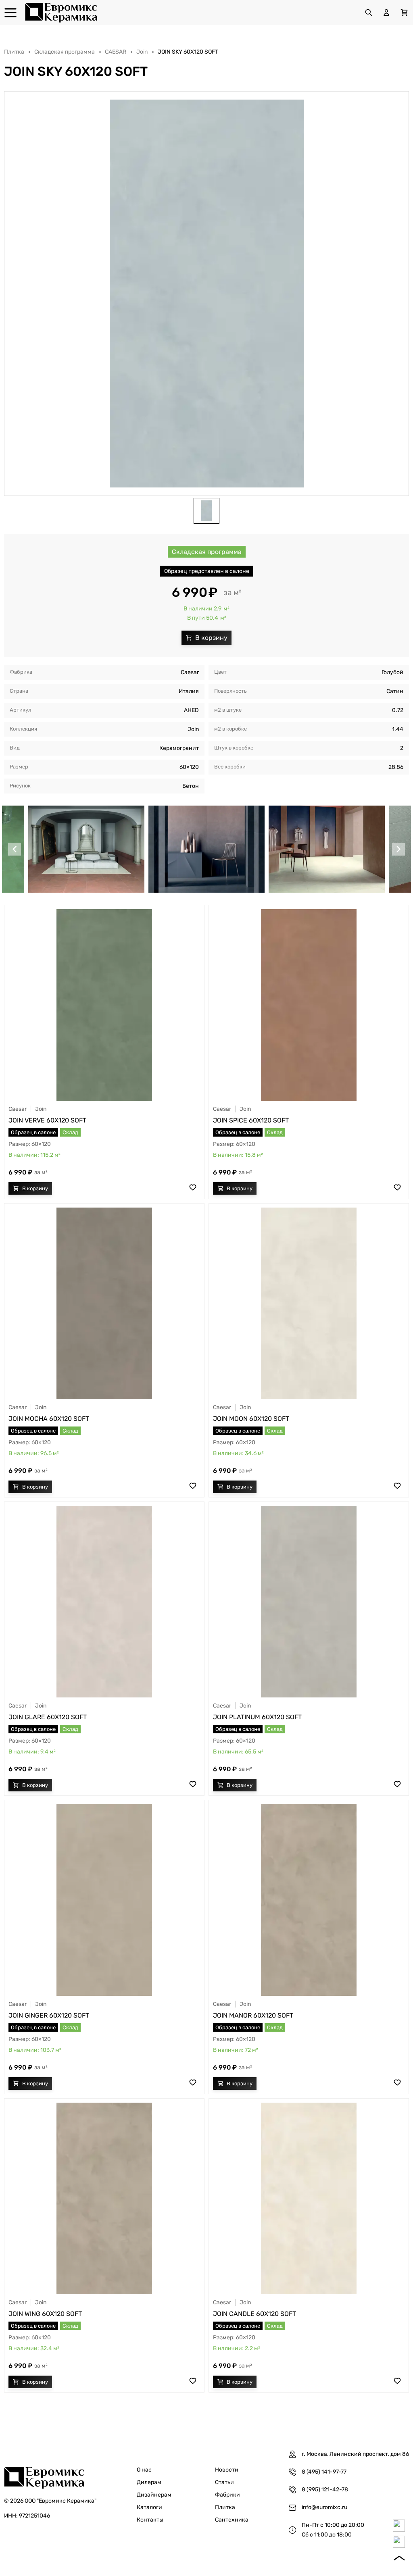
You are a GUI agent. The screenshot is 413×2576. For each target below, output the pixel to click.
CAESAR (116, 52)
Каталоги (149, 2507)
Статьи (224, 2482)
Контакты (150, 2520)
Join (142, 52)
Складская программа (65, 52)
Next (398, 849)
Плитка (14, 52)
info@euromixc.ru (324, 2507)
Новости (227, 2470)
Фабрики (227, 2495)
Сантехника (232, 2520)
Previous (15, 849)
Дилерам (149, 2482)
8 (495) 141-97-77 (324, 2472)
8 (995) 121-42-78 (325, 2490)
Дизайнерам (154, 2495)
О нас (144, 2470)
